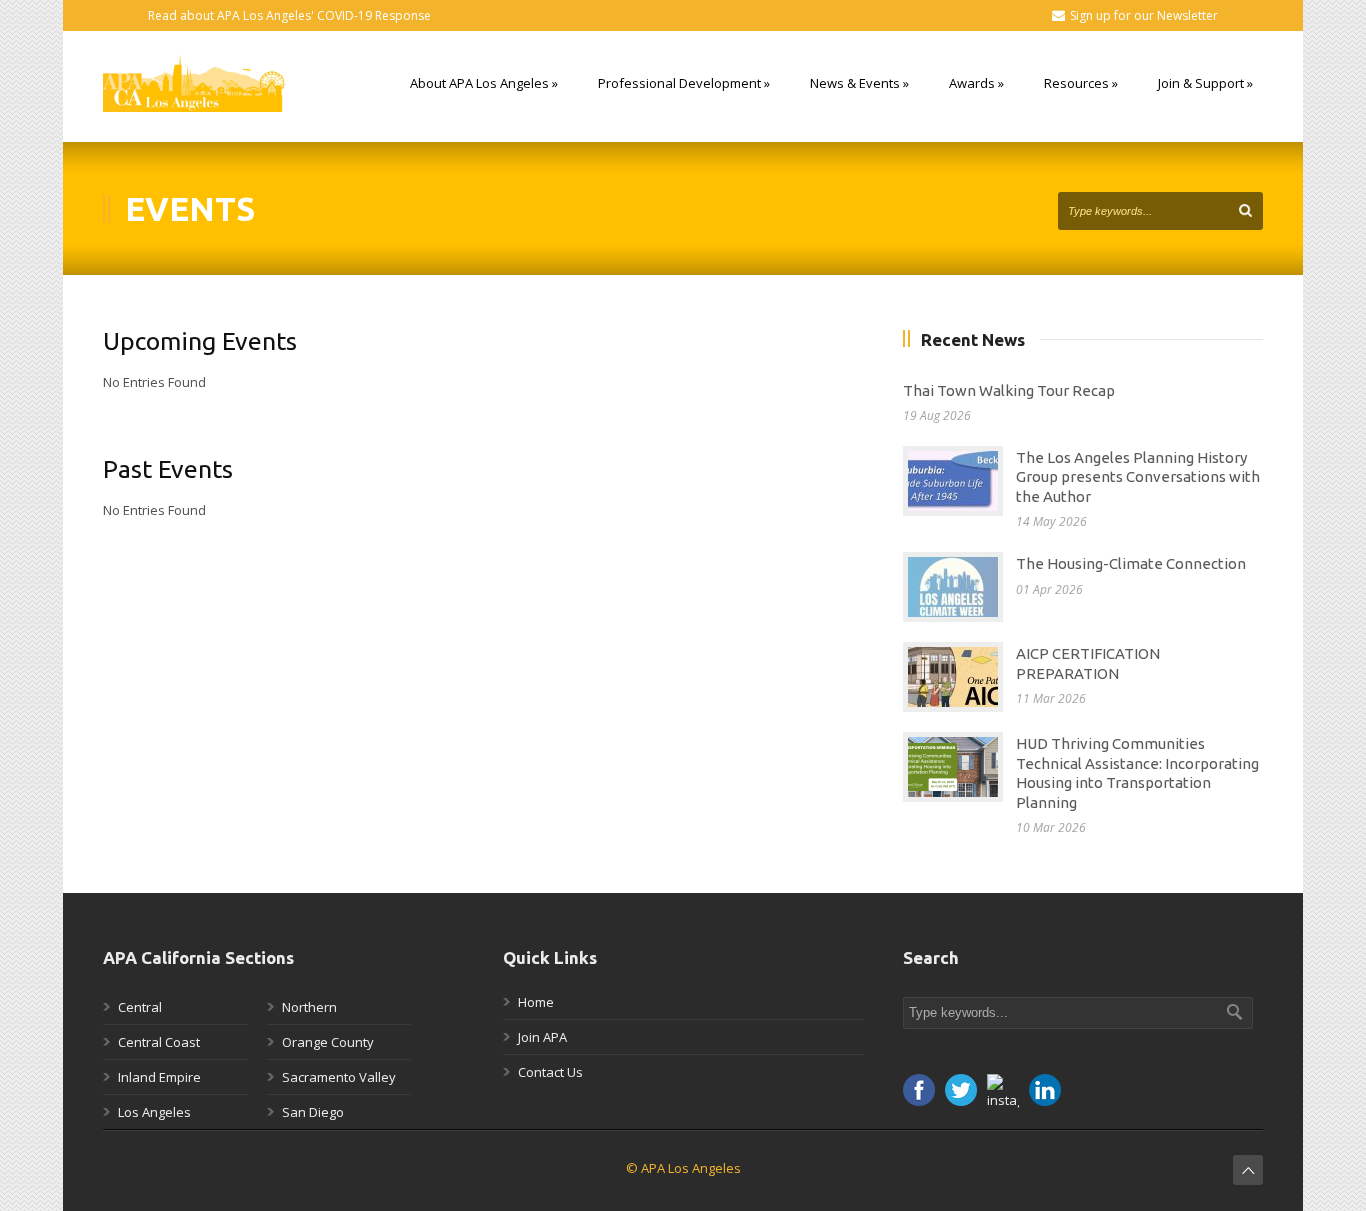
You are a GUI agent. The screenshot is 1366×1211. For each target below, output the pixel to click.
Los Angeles (154, 1112)
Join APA (542, 1037)
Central (140, 1007)
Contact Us (550, 1072)
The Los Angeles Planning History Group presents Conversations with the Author (1138, 477)
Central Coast (159, 1042)
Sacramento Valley (339, 1077)
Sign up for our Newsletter (1144, 15)
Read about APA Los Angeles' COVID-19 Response (289, 15)
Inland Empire (159, 1077)
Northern (309, 1007)
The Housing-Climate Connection (1131, 563)
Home (536, 1002)
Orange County (328, 1042)
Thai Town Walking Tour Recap (1009, 390)
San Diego (313, 1112)
